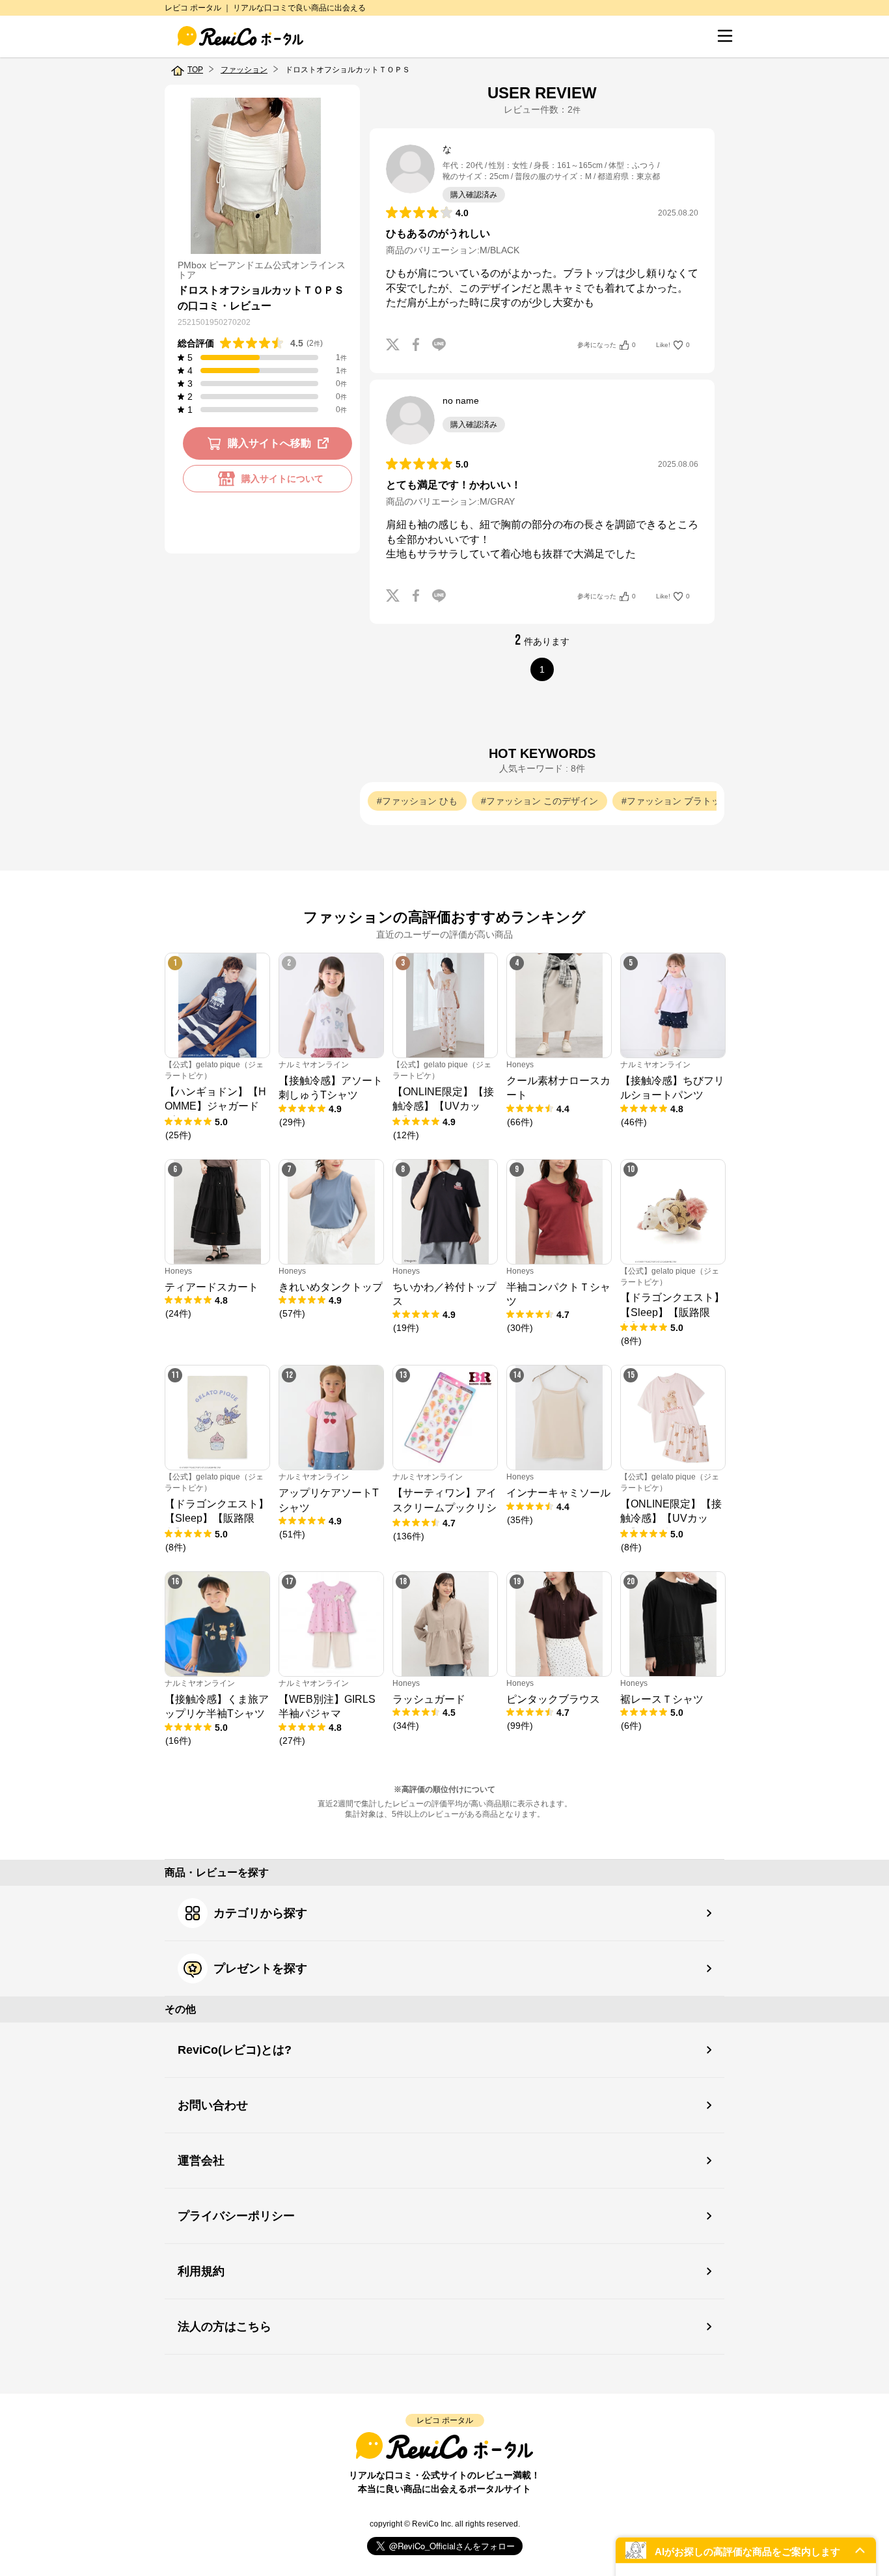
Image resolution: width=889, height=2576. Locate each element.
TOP (195, 70)
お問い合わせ (213, 2105)
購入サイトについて (282, 479)
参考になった (607, 345)
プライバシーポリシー (236, 2216)
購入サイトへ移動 (269, 443)
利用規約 (201, 2271)
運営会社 (201, 2161)
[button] (746, 2550)
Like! (673, 345)
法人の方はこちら (225, 2327)
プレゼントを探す (260, 1968)
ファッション (244, 70)
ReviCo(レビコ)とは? (235, 2050)
